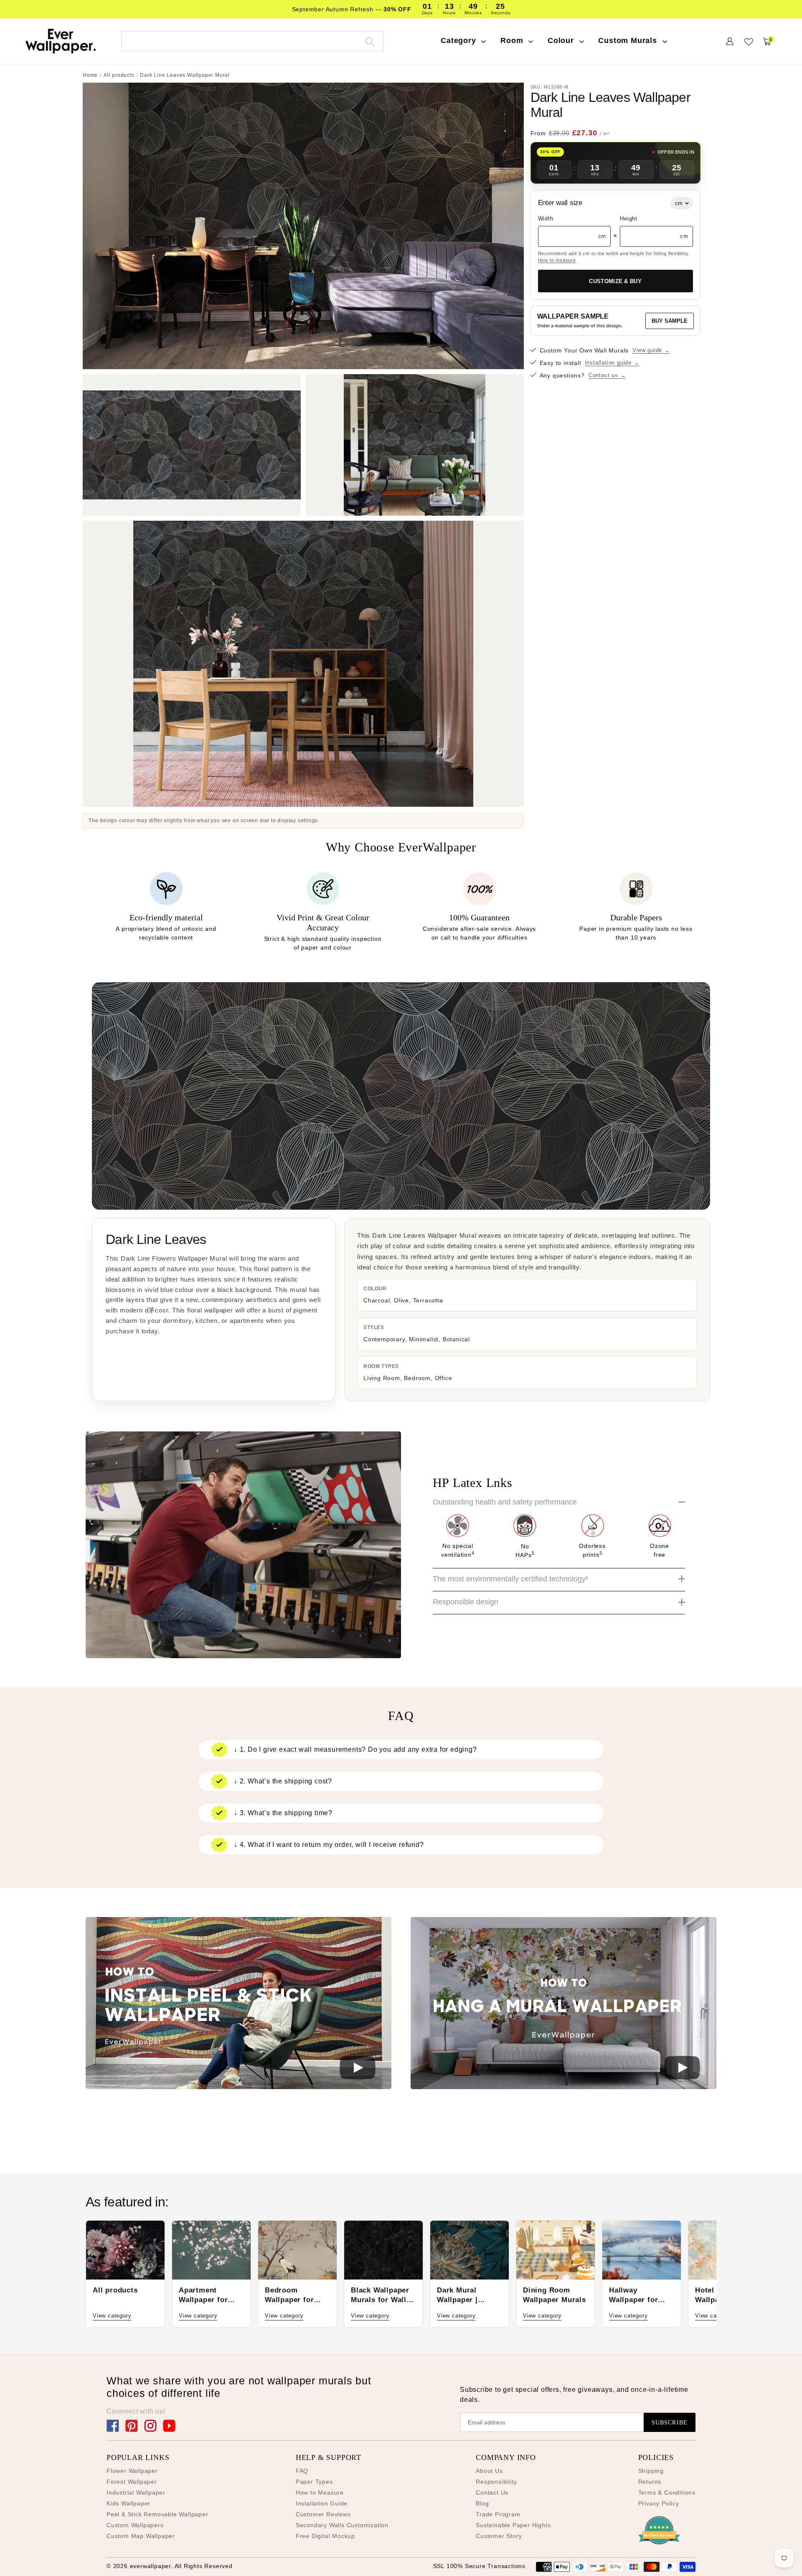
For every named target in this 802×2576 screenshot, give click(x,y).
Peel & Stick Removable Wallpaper (157, 2514)
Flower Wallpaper (132, 2471)
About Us (489, 2471)
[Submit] (370, 41)
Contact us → (607, 376)
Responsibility (496, 2482)
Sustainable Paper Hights (513, 2525)
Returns (650, 2482)
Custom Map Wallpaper (141, 2536)
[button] (239, 2005)
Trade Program (498, 2514)
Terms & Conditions (667, 2492)
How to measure (557, 260)
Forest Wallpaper (132, 2482)
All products (119, 75)
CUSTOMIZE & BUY (615, 281)
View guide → (651, 351)
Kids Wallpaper (128, 2503)
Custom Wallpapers (135, 2525)
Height (629, 219)
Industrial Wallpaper (136, 2492)
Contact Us (492, 2492)
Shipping (651, 2471)
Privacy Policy (659, 2503)
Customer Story (499, 2536)
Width (546, 219)
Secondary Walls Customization (342, 2525)
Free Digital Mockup (325, 2536)
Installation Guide (322, 2503)
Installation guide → (612, 363)
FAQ (302, 2471)
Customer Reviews (323, 2514)
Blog (482, 2503)
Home (90, 75)
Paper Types (314, 2482)
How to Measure (320, 2492)
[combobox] (253, 41)
